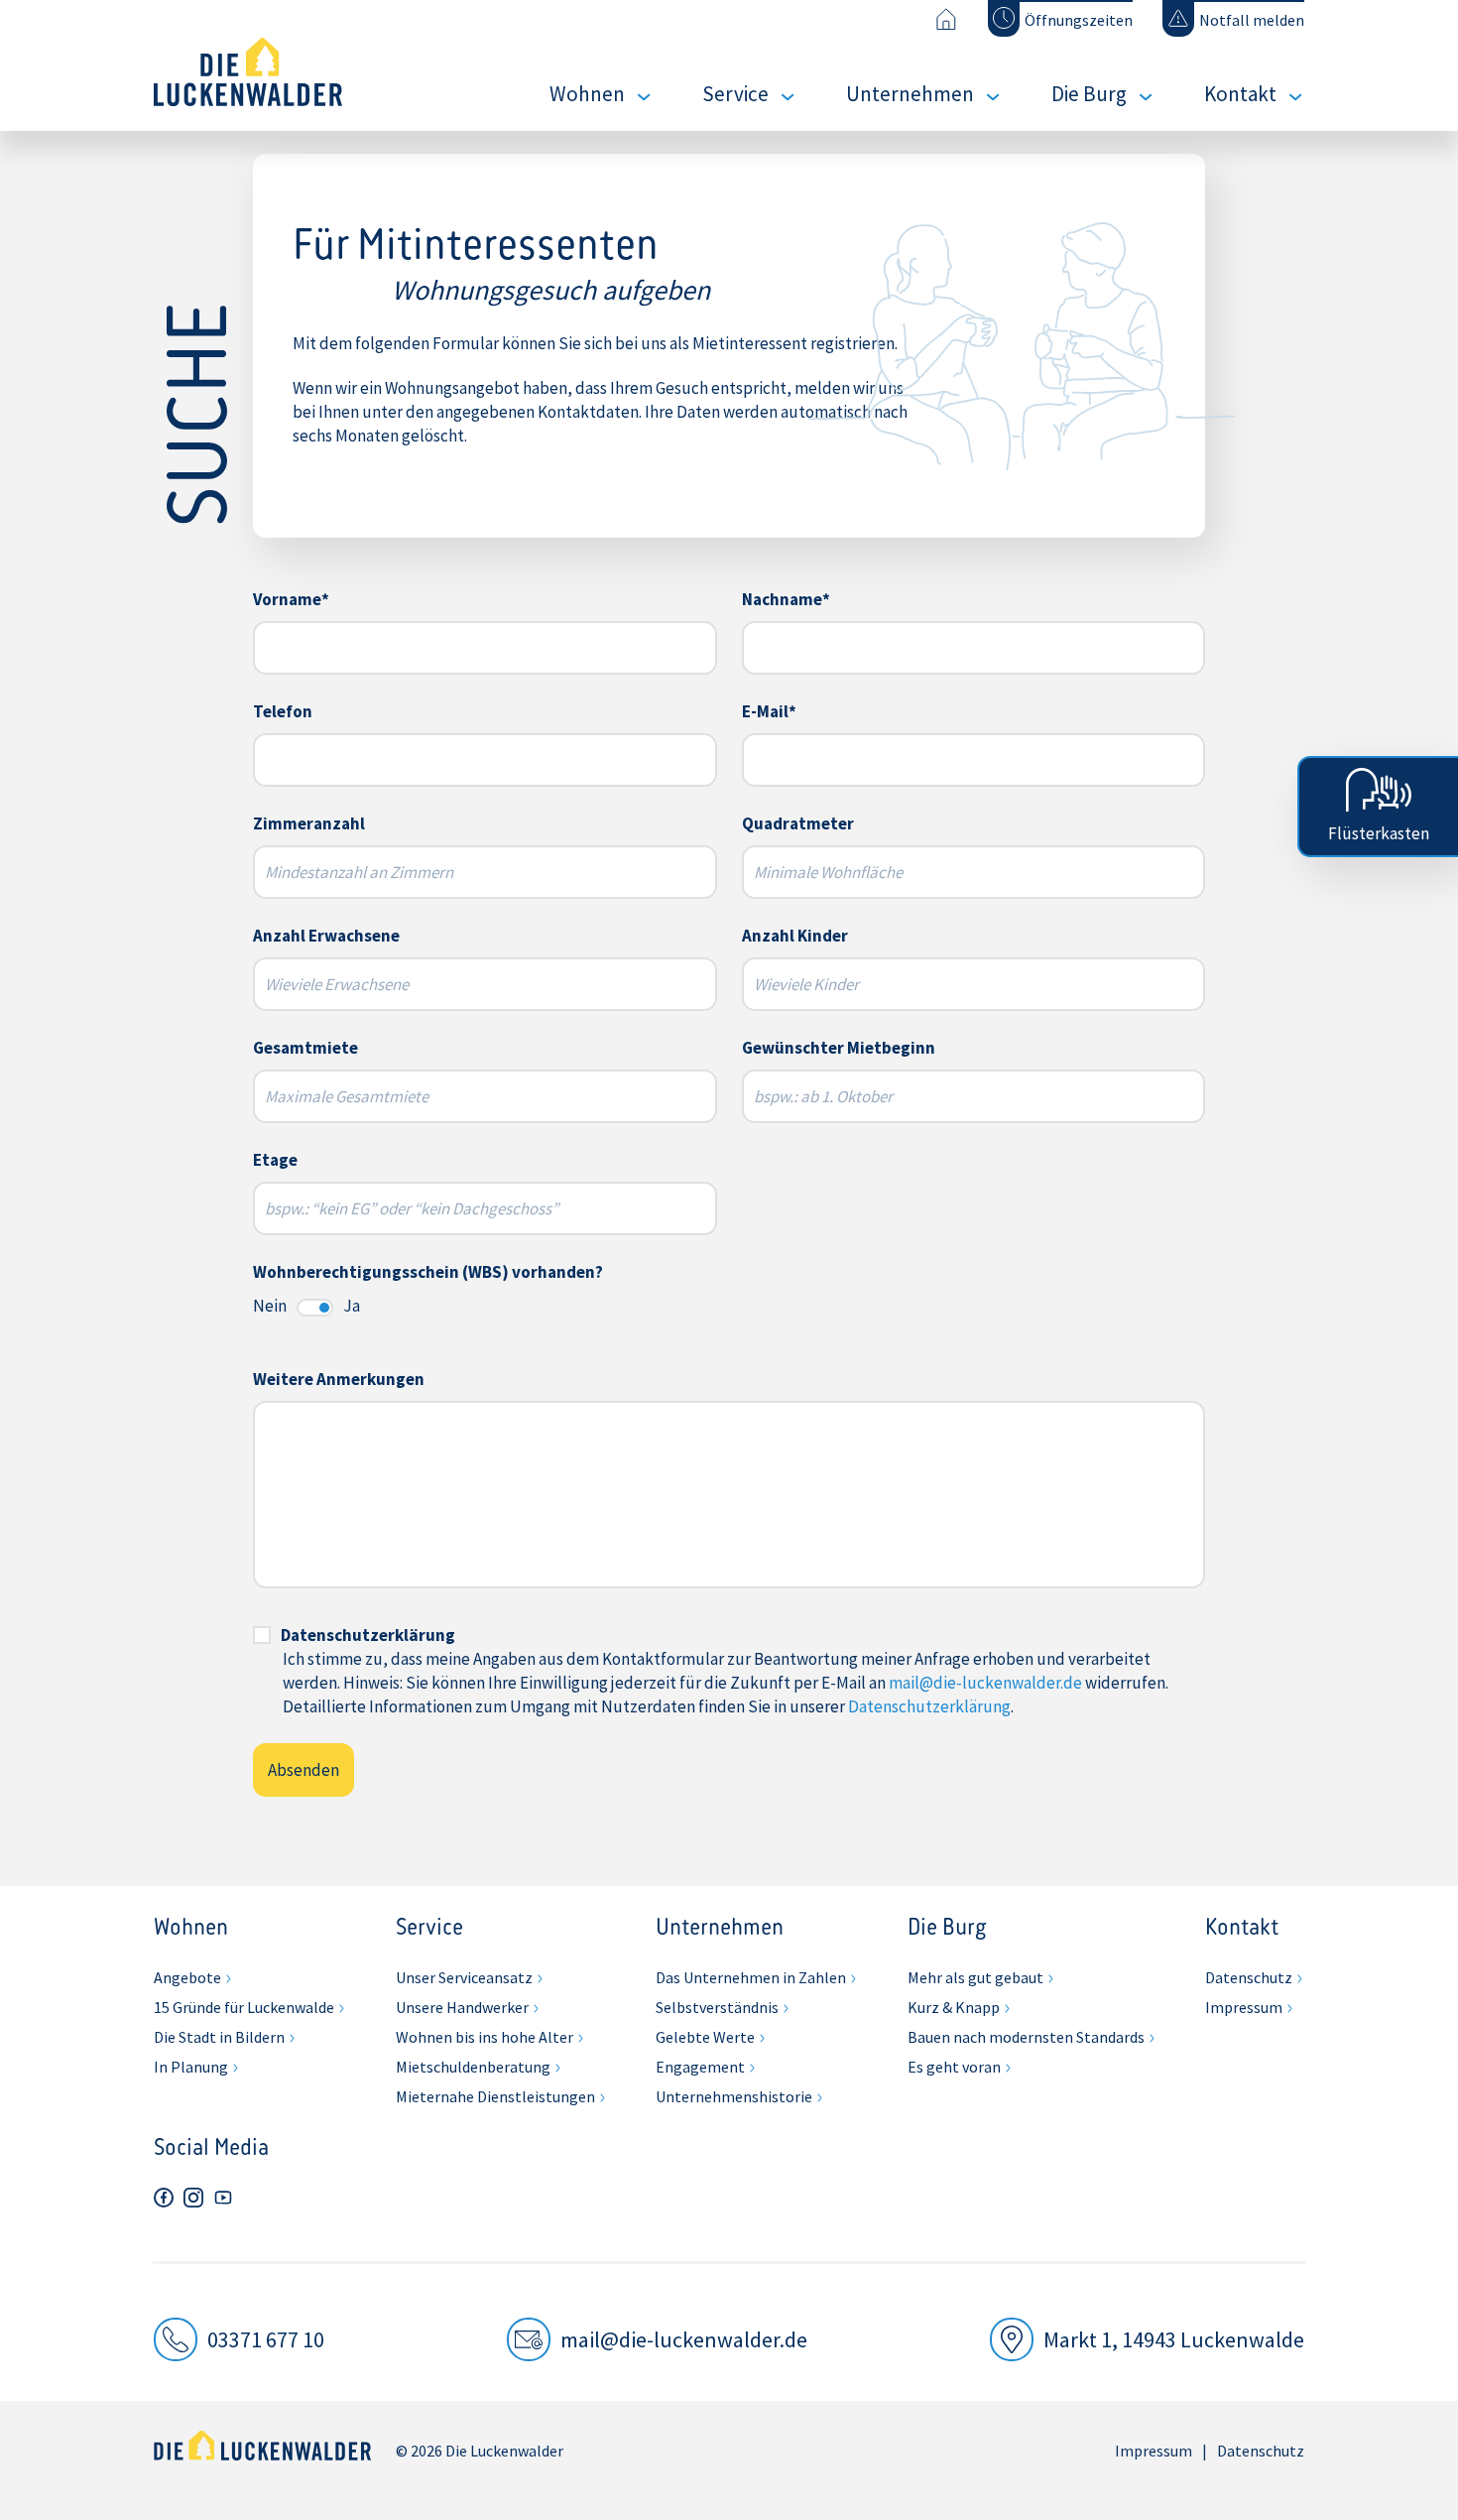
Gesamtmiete (305, 1048)
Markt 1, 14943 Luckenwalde (1174, 2339)
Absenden (304, 1770)
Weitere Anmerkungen (339, 1379)
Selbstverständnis (717, 2007)
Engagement (700, 2067)
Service (735, 94)
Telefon (283, 711)
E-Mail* (769, 711)
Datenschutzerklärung (368, 1635)
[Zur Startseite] (946, 19)
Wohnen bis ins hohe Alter (485, 2037)
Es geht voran (954, 2067)
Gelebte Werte (705, 2037)
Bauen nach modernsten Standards (1026, 2037)
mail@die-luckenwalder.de (985, 1683)
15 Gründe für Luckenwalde (244, 2007)
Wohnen (587, 94)
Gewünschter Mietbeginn (839, 1048)
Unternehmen (910, 94)
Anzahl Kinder (795, 936)
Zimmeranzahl (309, 823)
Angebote (187, 1977)
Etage (275, 1160)
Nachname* (786, 599)
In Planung (191, 2067)
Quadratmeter (798, 823)
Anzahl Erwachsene (326, 936)
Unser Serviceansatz (464, 1977)
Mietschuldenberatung (473, 2067)
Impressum (1244, 2007)
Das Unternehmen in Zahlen (751, 1977)
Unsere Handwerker (462, 2007)
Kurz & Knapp (954, 2007)
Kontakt (1240, 94)
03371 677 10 (266, 2339)
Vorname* (291, 599)
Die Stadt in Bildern (219, 2037)
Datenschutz (1249, 1977)
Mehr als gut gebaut (975, 1977)
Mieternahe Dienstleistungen (495, 2096)
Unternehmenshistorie (734, 2096)
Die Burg (1089, 94)
